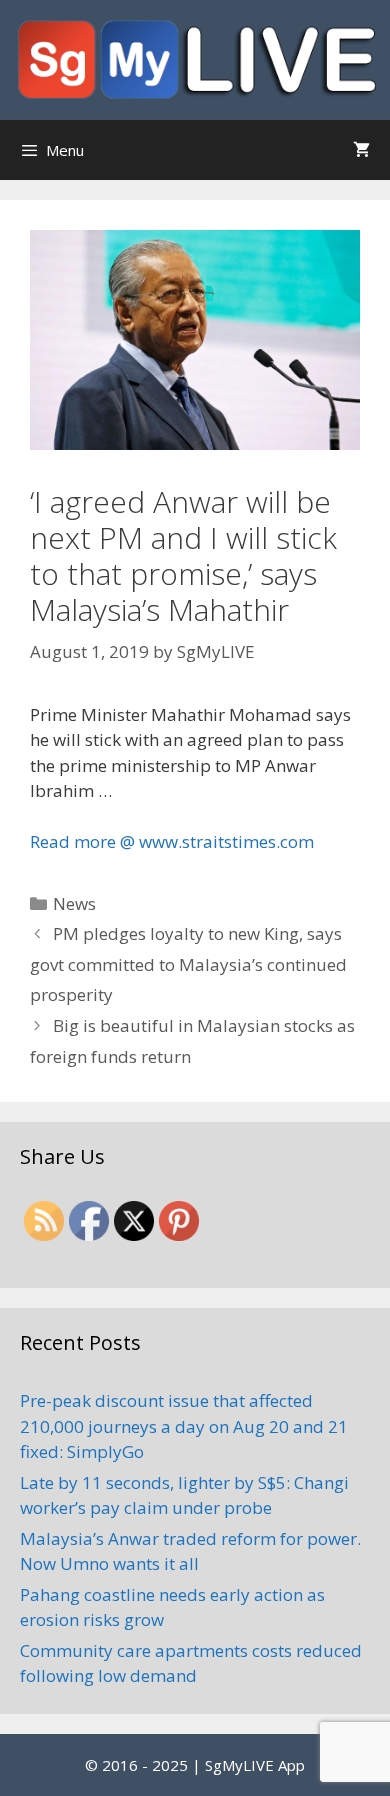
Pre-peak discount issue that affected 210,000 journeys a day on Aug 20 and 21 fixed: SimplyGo (184, 1426)
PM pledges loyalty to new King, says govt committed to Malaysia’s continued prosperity (188, 964)
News (74, 903)
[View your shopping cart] (361, 150)
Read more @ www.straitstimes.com (172, 841)
